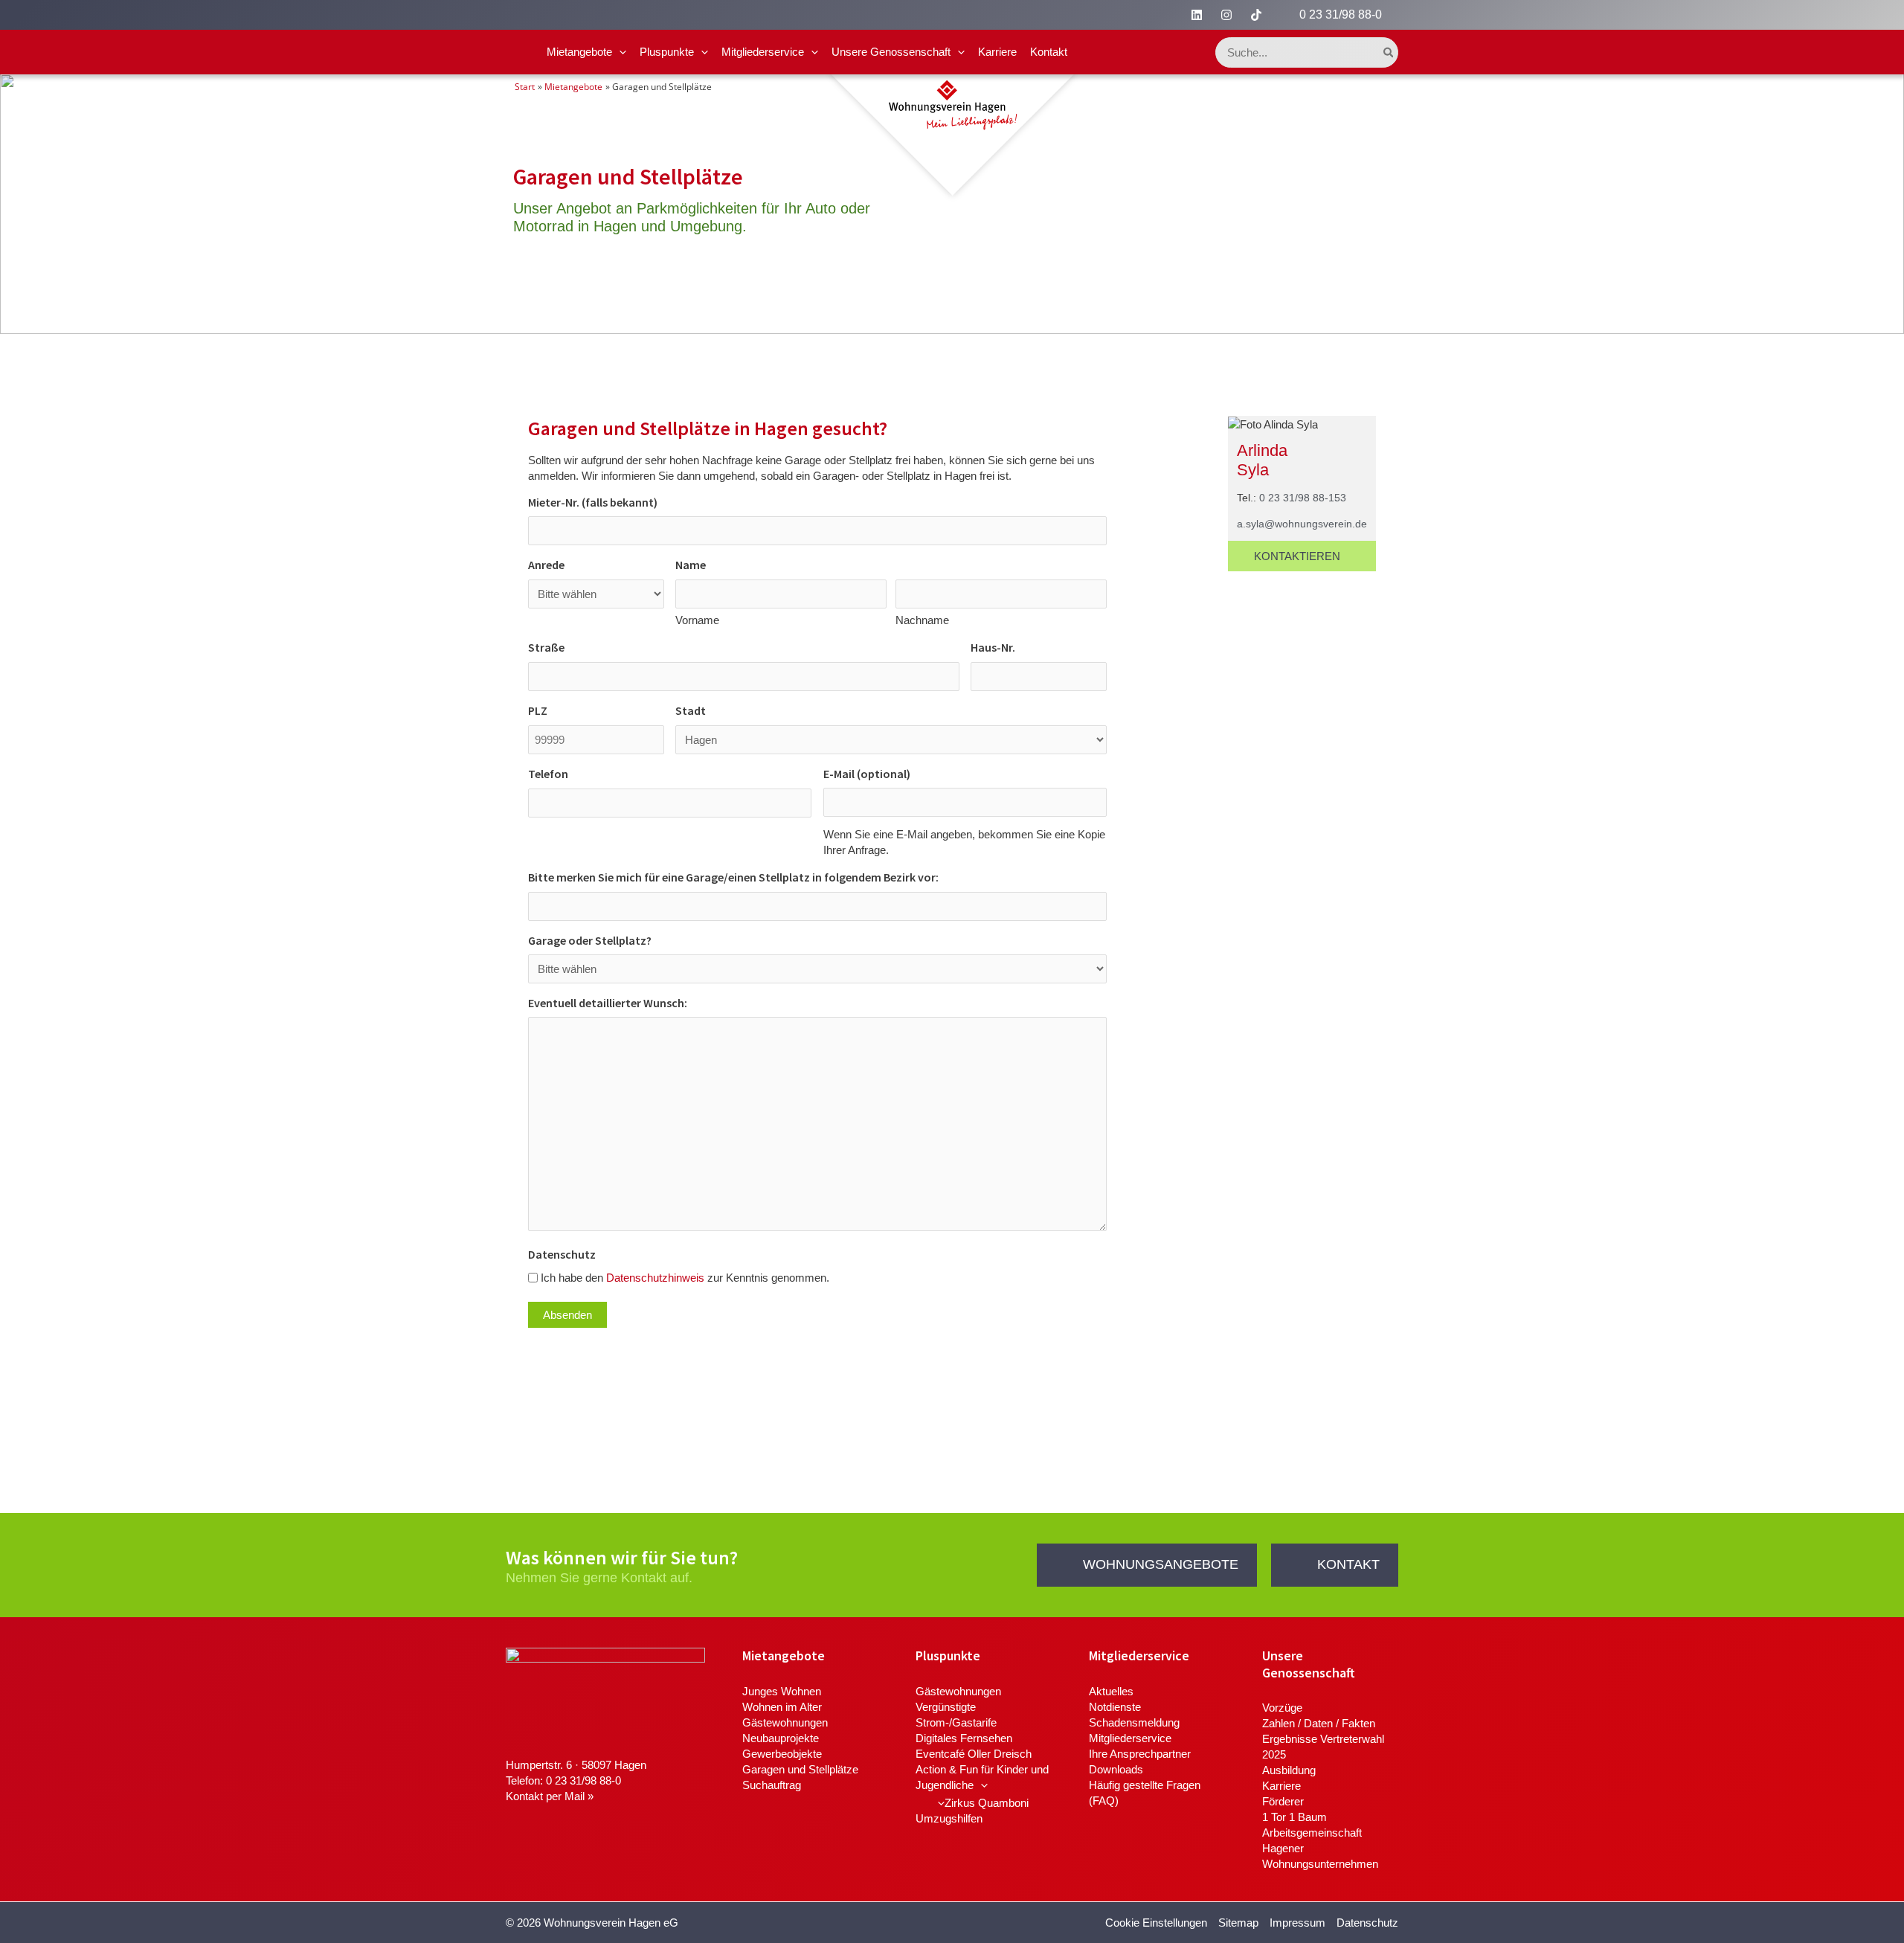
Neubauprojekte (781, 1738)
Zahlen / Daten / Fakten (1319, 1723)
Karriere (997, 52)
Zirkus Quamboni (987, 1803)
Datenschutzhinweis (655, 1278)
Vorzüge (1282, 1708)
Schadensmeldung (1134, 1722)
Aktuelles (1111, 1691)
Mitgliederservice (763, 52)
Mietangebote (579, 52)
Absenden (567, 1315)
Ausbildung (1289, 1770)
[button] (619, 52)
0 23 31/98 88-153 (1303, 498)
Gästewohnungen (785, 1722)
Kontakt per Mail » (550, 1796)
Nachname (922, 620)
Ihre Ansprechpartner (1140, 1754)
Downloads (1116, 1769)
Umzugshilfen (949, 1818)
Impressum (1297, 1923)
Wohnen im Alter (782, 1707)
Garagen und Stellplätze (800, 1769)
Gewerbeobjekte (782, 1754)
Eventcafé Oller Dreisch (974, 1754)
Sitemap (1238, 1923)
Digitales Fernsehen (964, 1738)
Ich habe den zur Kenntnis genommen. (685, 1278)
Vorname (697, 620)
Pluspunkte (667, 52)
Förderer (1283, 1801)
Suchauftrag (772, 1785)
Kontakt (1049, 52)
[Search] (1389, 52)
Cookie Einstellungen (1156, 1923)
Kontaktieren (1297, 556)
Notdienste (1115, 1707)
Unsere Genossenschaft (891, 52)
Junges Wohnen (782, 1691)
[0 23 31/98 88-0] (1286, 15)
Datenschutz (1367, 1923)
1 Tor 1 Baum (1294, 1817)
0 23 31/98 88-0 (1341, 15)
